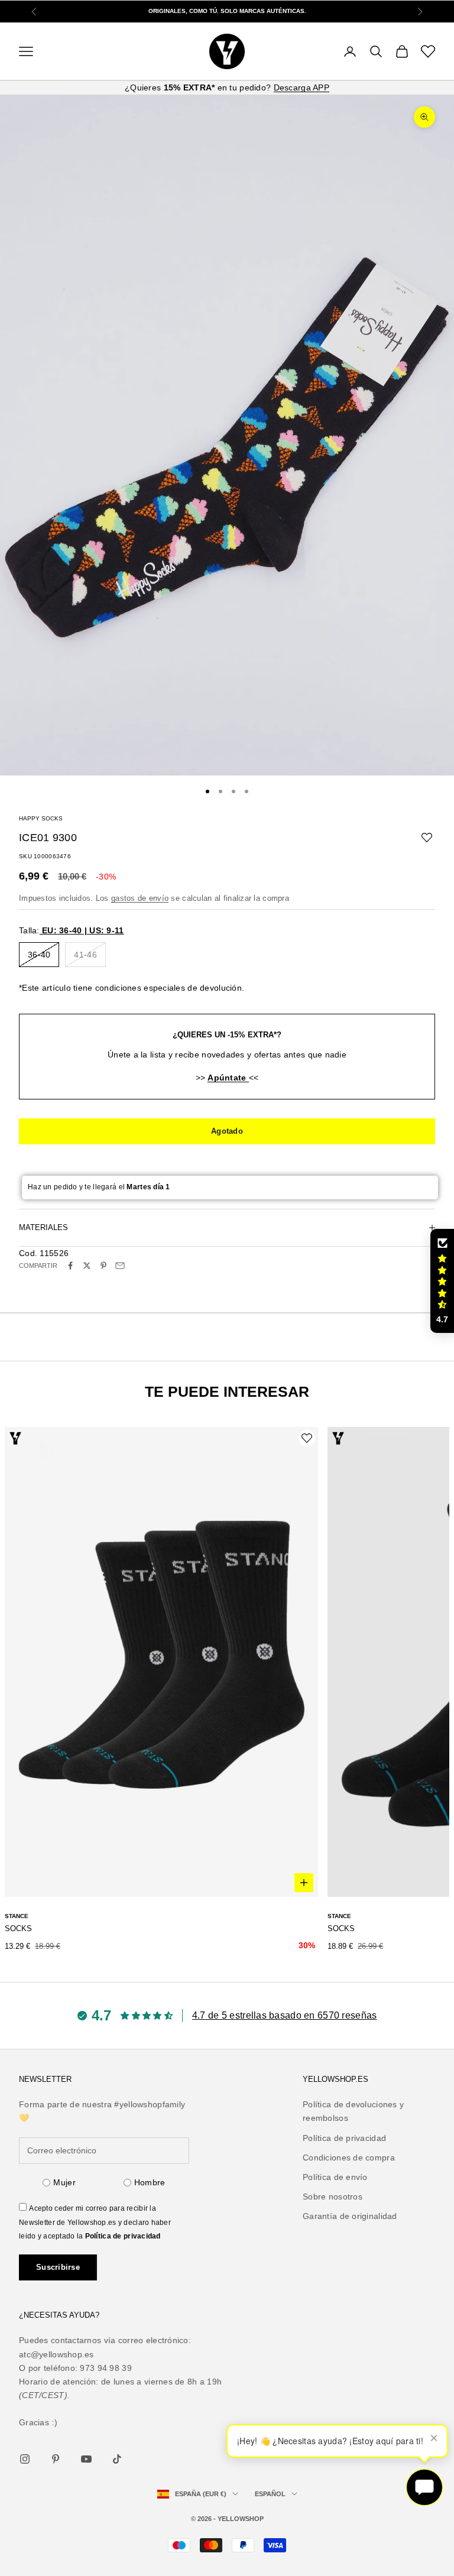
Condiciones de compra (349, 2158)
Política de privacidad (123, 2236)
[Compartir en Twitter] (87, 1266)
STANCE (17, 1916)
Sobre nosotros (333, 2197)
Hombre (150, 2182)
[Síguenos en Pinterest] (56, 2459)
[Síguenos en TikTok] (117, 2459)
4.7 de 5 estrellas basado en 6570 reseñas (284, 2015)
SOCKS (18, 1928)
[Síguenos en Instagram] (25, 2459)
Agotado (227, 1131)
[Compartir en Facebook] (70, 1266)
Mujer (64, 2182)
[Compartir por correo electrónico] (120, 1266)
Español (270, 2494)
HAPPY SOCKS (41, 818)
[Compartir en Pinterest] (103, 1266)
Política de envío (335, 2177)
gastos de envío (140, 898)
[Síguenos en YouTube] (86, 2459)
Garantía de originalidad (350, 2216)
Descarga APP (301, 87)
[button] (442, 1281)
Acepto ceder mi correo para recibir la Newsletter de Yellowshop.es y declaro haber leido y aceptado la (95, 2222)
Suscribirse (58, 2267)
